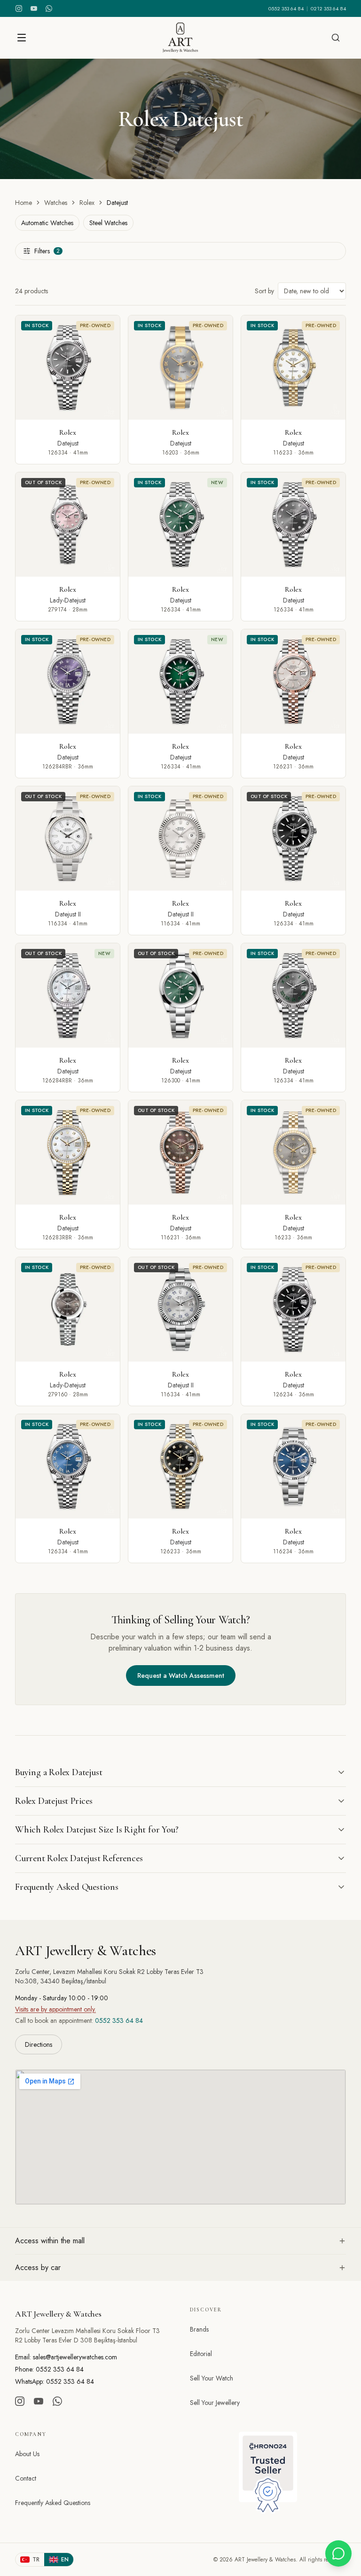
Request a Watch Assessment (181, 1676)
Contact (26, 2478)
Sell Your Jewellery (215, 2403)
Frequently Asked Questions (53, 2503)
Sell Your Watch (212, 2378)
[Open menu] (22, 38)
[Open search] (336, 38)
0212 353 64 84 (328, 8)
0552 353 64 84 (286, 8)
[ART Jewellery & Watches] (180, 38)
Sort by (264, 291)
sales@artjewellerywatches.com (75, 2357)
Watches (56, 203)
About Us (27, 2454)
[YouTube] (34, 8)
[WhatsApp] (49, 8)
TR (36, 2560)
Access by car (38, 2267)
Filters (47, 251)
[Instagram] (19, 8)
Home (24, 203)
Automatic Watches (47, 223)
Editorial (201, 2354)
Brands (199, 2329)
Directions (39, 2044)
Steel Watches (108, 223)
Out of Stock (43, 482)
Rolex (87, 203)
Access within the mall (50, 2241)
